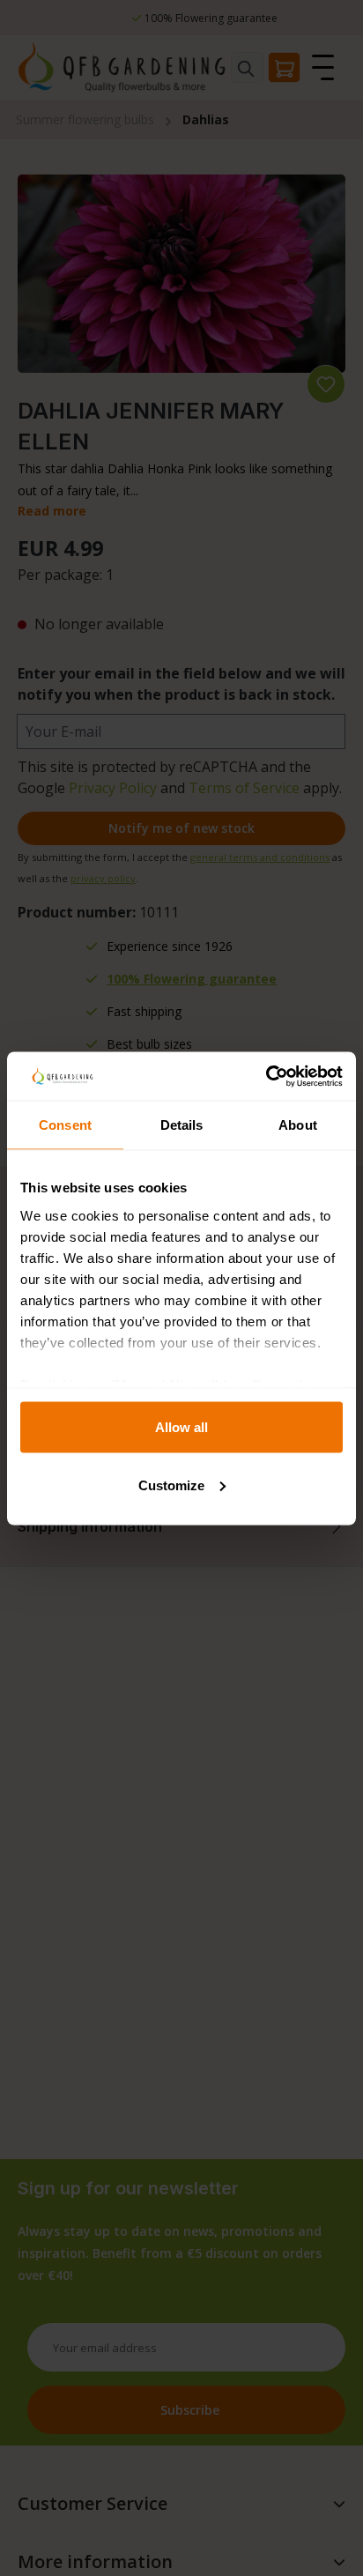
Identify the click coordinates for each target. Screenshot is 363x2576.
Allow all (181, 1427)
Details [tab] (182, 1125)
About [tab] (298, 1125)
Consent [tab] (65, 1125)
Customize (171, 1485)
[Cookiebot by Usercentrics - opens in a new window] (266, 1076)
